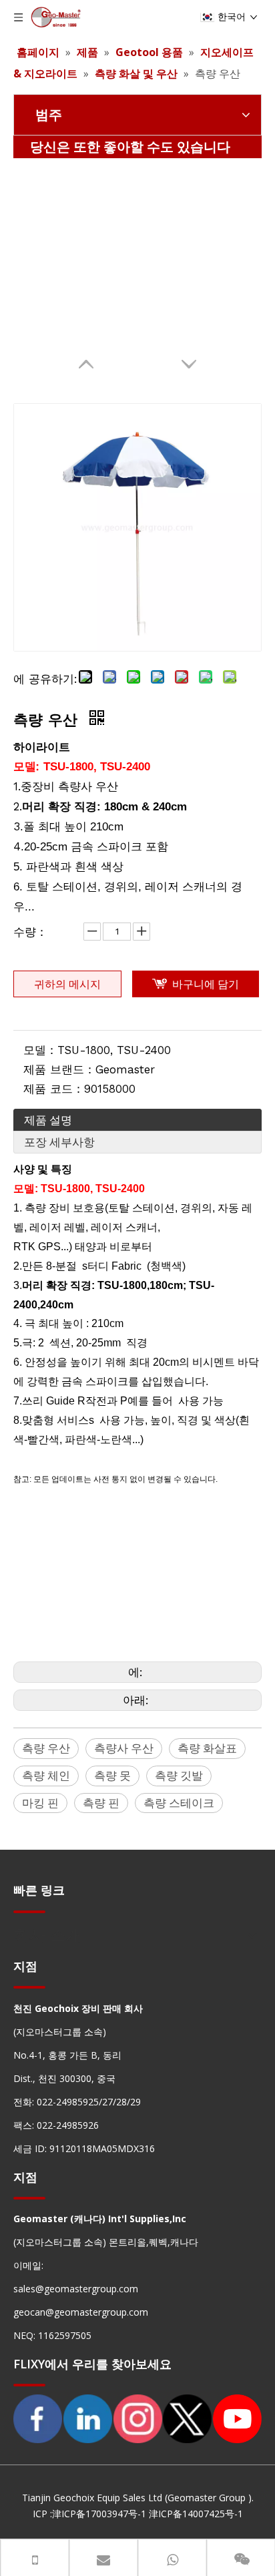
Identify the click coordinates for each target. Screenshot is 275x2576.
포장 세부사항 (59, 1142)
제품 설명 (48, 1120)
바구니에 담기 (206, 984)
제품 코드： (54, 1089)
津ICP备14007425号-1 (196, 2514)
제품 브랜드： (59, 1069)
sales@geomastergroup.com (76, 2289)
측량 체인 (46, 1775)
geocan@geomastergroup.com (81, 2312)
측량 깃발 (179, 1775)
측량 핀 (101, 1803)
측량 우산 (46, 1748)
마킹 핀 (40, 1803)
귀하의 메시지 (67, 984)
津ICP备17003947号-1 (99, 2514)
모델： (40, 1050)
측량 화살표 (207, 1748)
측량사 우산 (124, 1748)
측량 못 (112, 1775)
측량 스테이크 (179, 1803)
